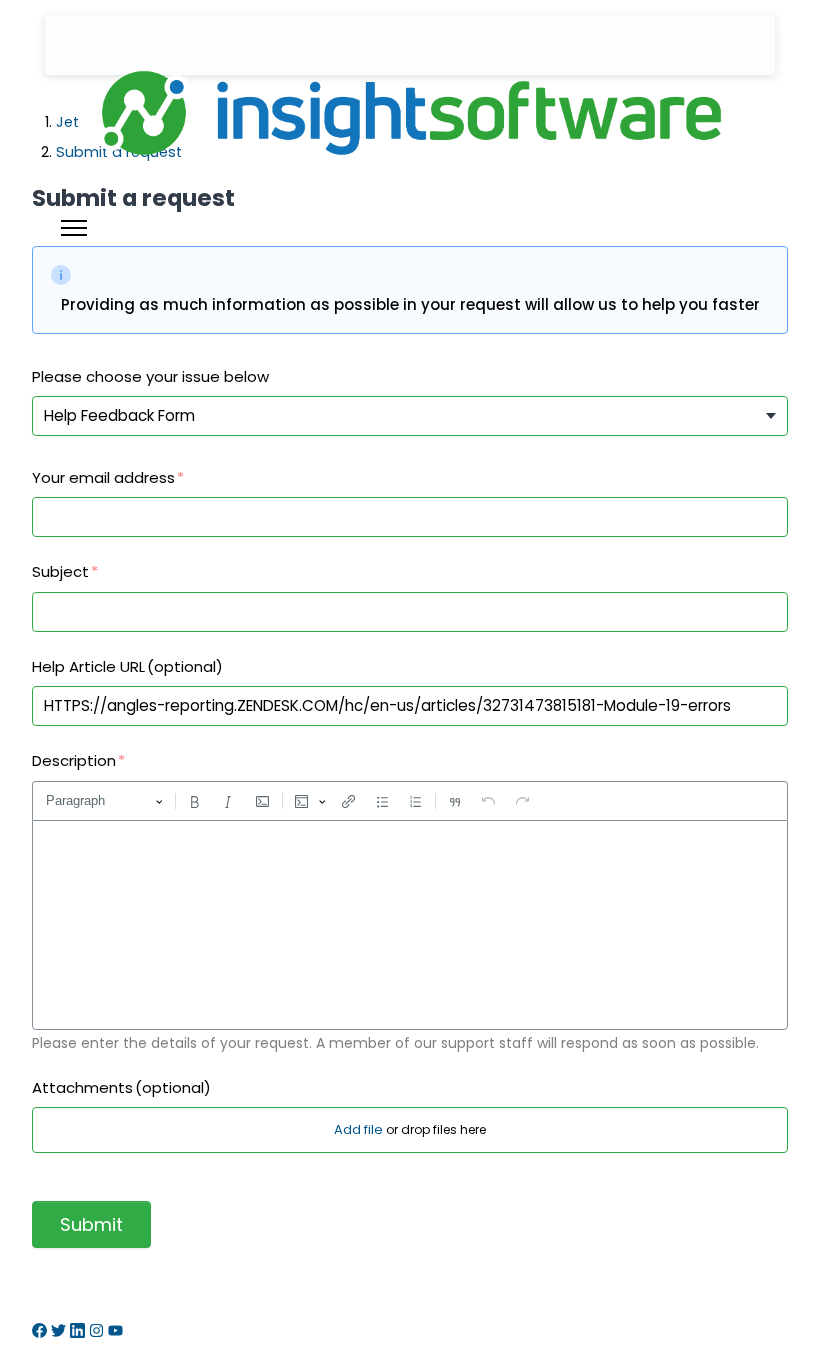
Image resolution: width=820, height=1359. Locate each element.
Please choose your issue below (150, 376)
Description (74, 760)
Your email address (103, 477)
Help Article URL (127, 666)
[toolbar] (410, 801)
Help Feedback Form (119, 415)
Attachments (121, 1087)
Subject (60, 571)
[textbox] (410, 925)
